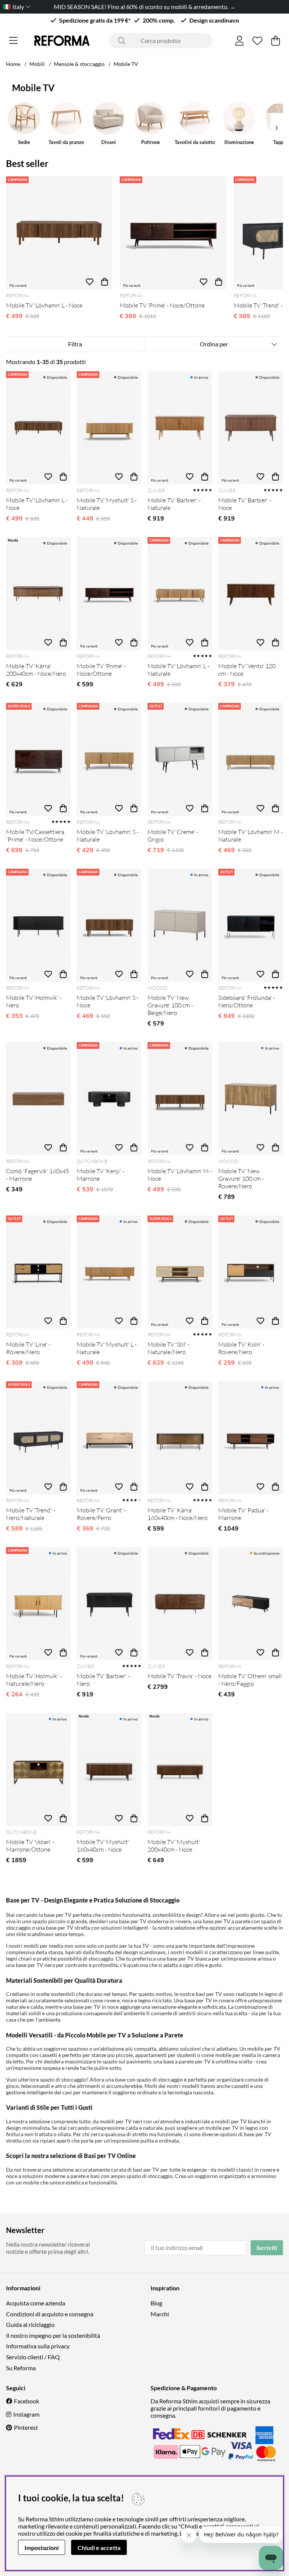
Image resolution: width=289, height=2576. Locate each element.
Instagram (26, 2414)
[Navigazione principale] (13, 41)
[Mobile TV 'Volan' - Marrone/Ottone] (38, 1769)
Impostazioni (42, 2548)
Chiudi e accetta (99, 2548)
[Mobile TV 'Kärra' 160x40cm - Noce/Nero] (180, 1438)
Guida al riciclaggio (30, 2324)
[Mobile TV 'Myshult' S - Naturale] (109, 428)
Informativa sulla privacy (38, 2346)
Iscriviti (267, 2248)
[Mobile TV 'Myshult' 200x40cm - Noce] (180, 1769)
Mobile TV (126, 64)
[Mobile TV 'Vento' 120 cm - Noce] (251, 594)
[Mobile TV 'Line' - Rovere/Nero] (38, 1272)
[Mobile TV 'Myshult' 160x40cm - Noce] (109, 1769)
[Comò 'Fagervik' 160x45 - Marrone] (38, 1099)
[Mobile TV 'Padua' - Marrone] (251, 1438)
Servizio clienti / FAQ (33, 2357)
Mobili (37, 64)
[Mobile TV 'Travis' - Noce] (180, 1604)
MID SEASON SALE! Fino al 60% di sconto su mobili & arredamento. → (145, 7)
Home (13, 64)
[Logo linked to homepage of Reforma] (62, 41)
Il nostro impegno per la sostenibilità (53, 2335)
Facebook (27, 2401)
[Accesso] (240, 41)
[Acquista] (105, 282)
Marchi (160, 2314)
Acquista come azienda (36, 2303)
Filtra (75, 344)
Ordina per (214, 344)
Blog (156, 2303)
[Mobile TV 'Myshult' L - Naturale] (109, 1272)
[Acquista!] (63, 477)
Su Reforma (21, 2368)
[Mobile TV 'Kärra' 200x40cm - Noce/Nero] (38, 594)
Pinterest (26, 2427)
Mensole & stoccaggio (79, 64)
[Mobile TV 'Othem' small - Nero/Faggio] (251, 1604)
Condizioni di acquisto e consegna (50, 2314)
